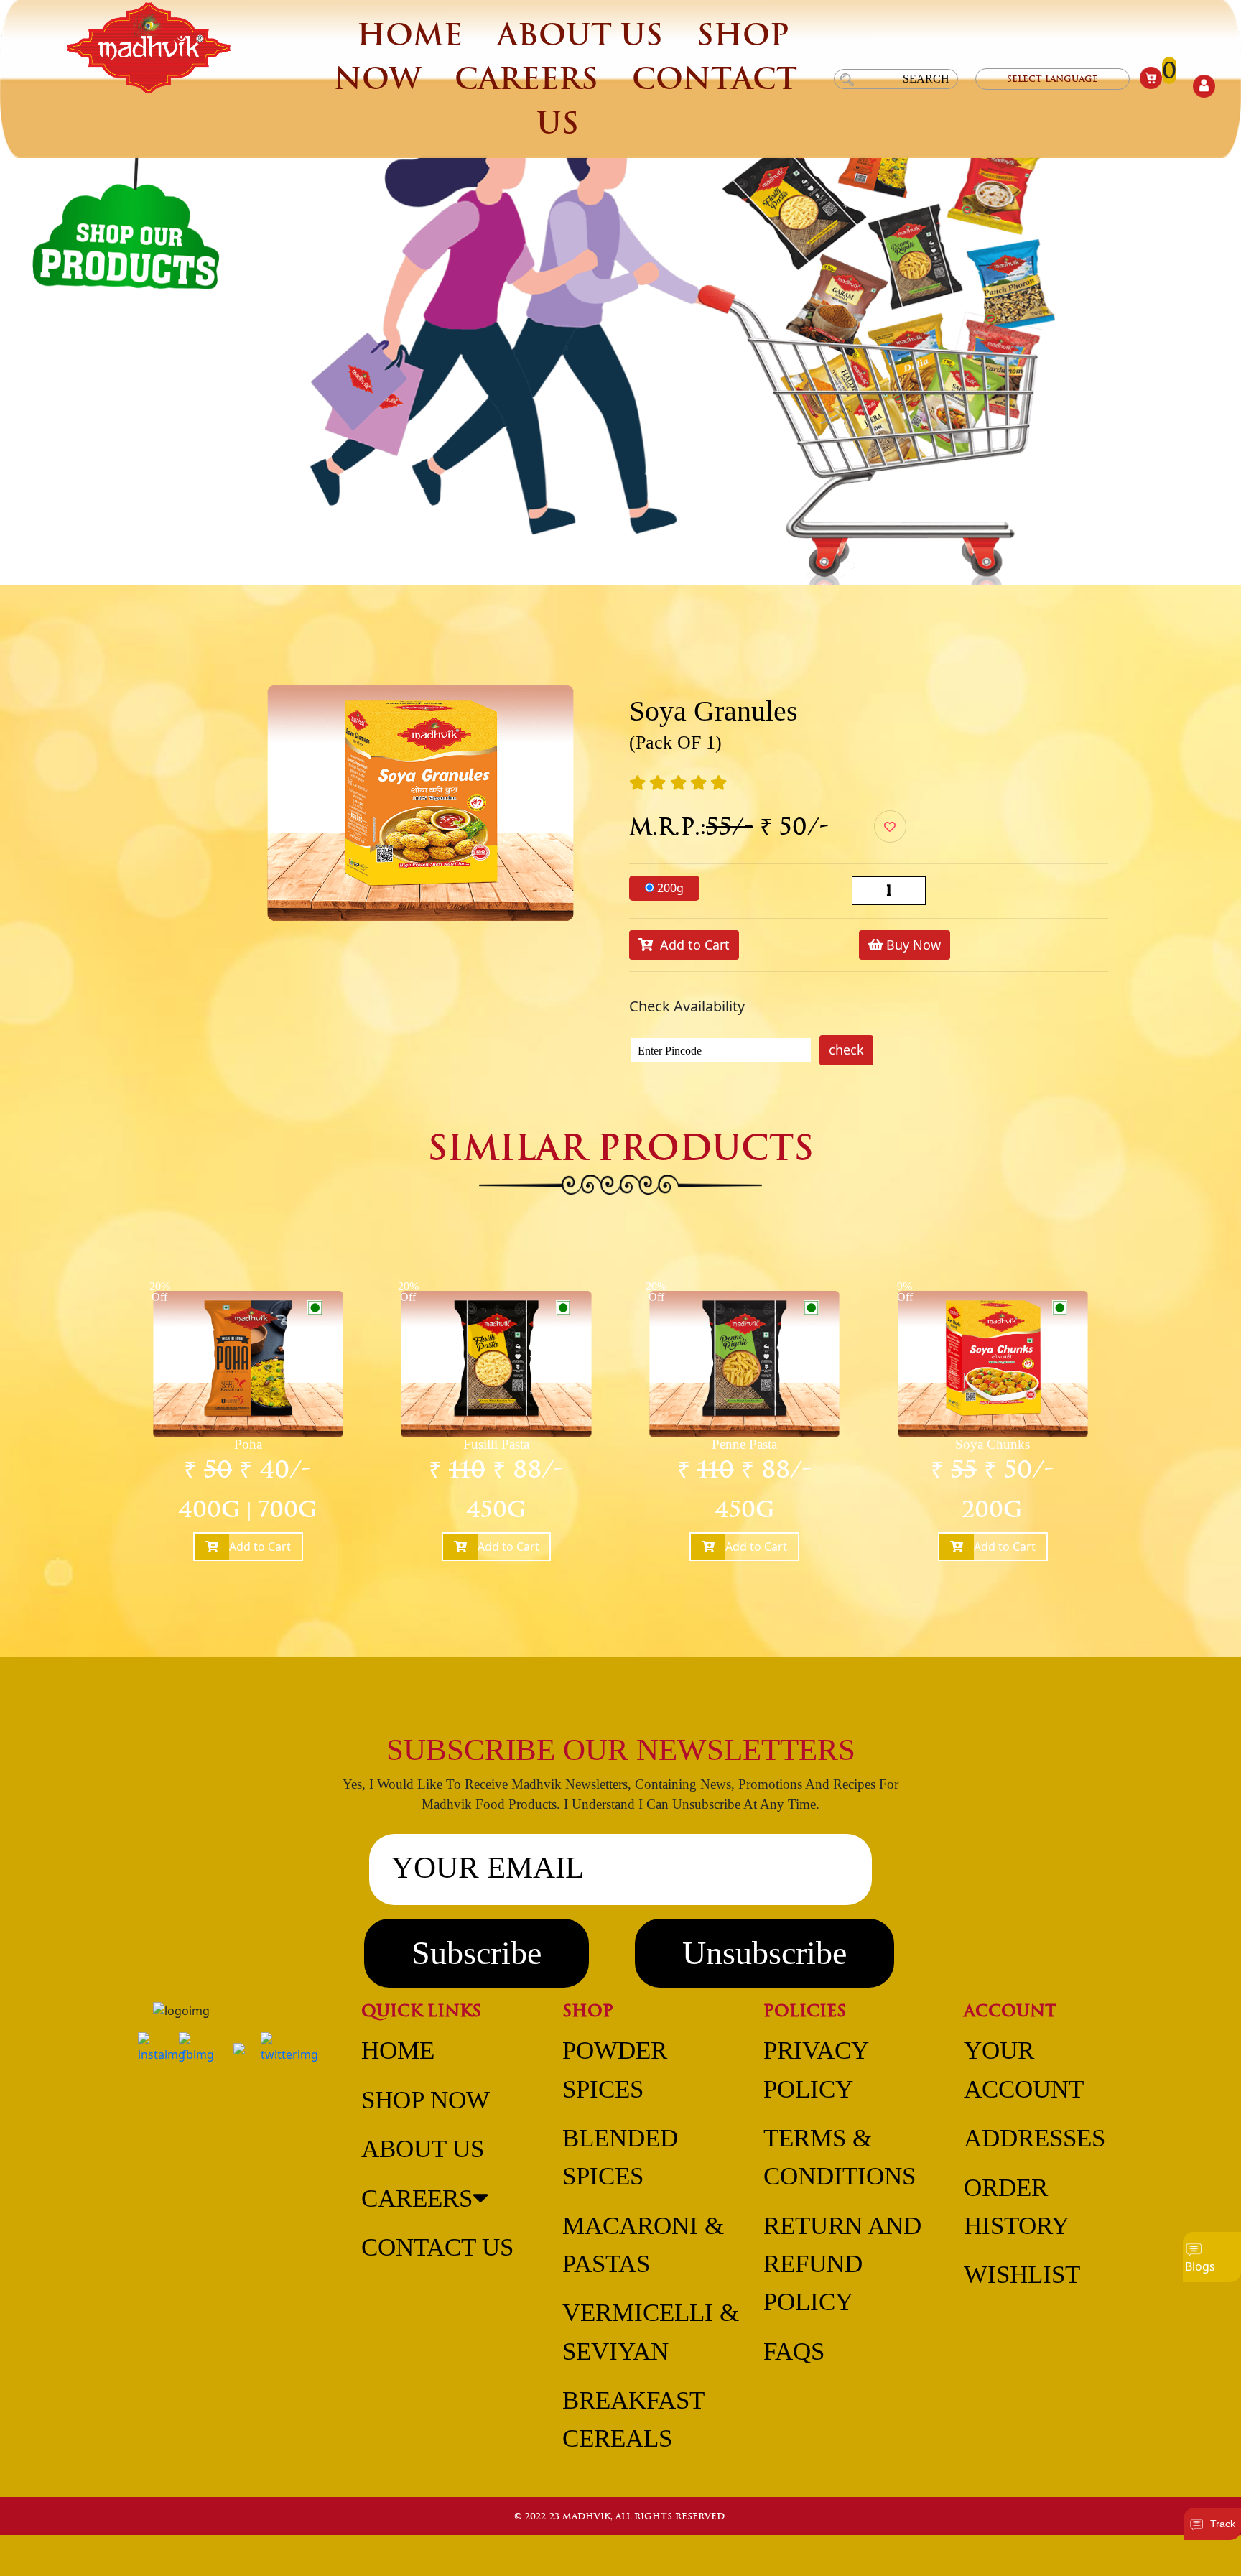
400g (209, 1509)
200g (670, 888)
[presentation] (60, 1490)
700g (288, 1509)
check (846, 1050)
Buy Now (912, 945)
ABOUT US (580, 35)
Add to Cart (691, 945)
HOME (410, 35)
